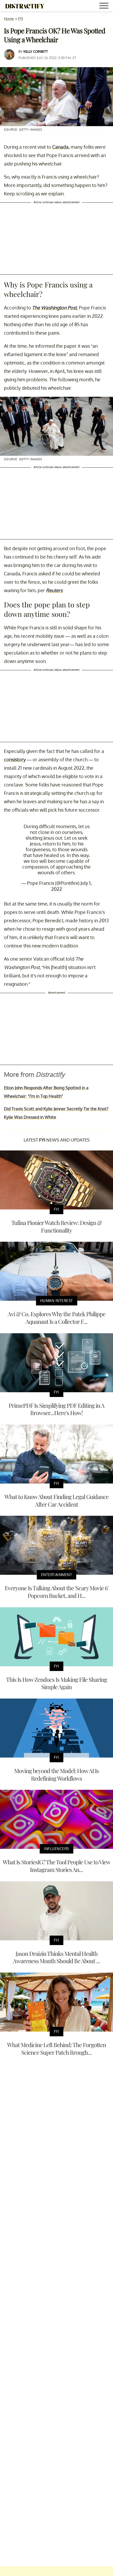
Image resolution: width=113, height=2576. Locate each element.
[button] (105, 6)
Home (9, 19)
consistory (15, 759)
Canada (60, 147)
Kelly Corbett (36, 51)
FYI (21, 19)
